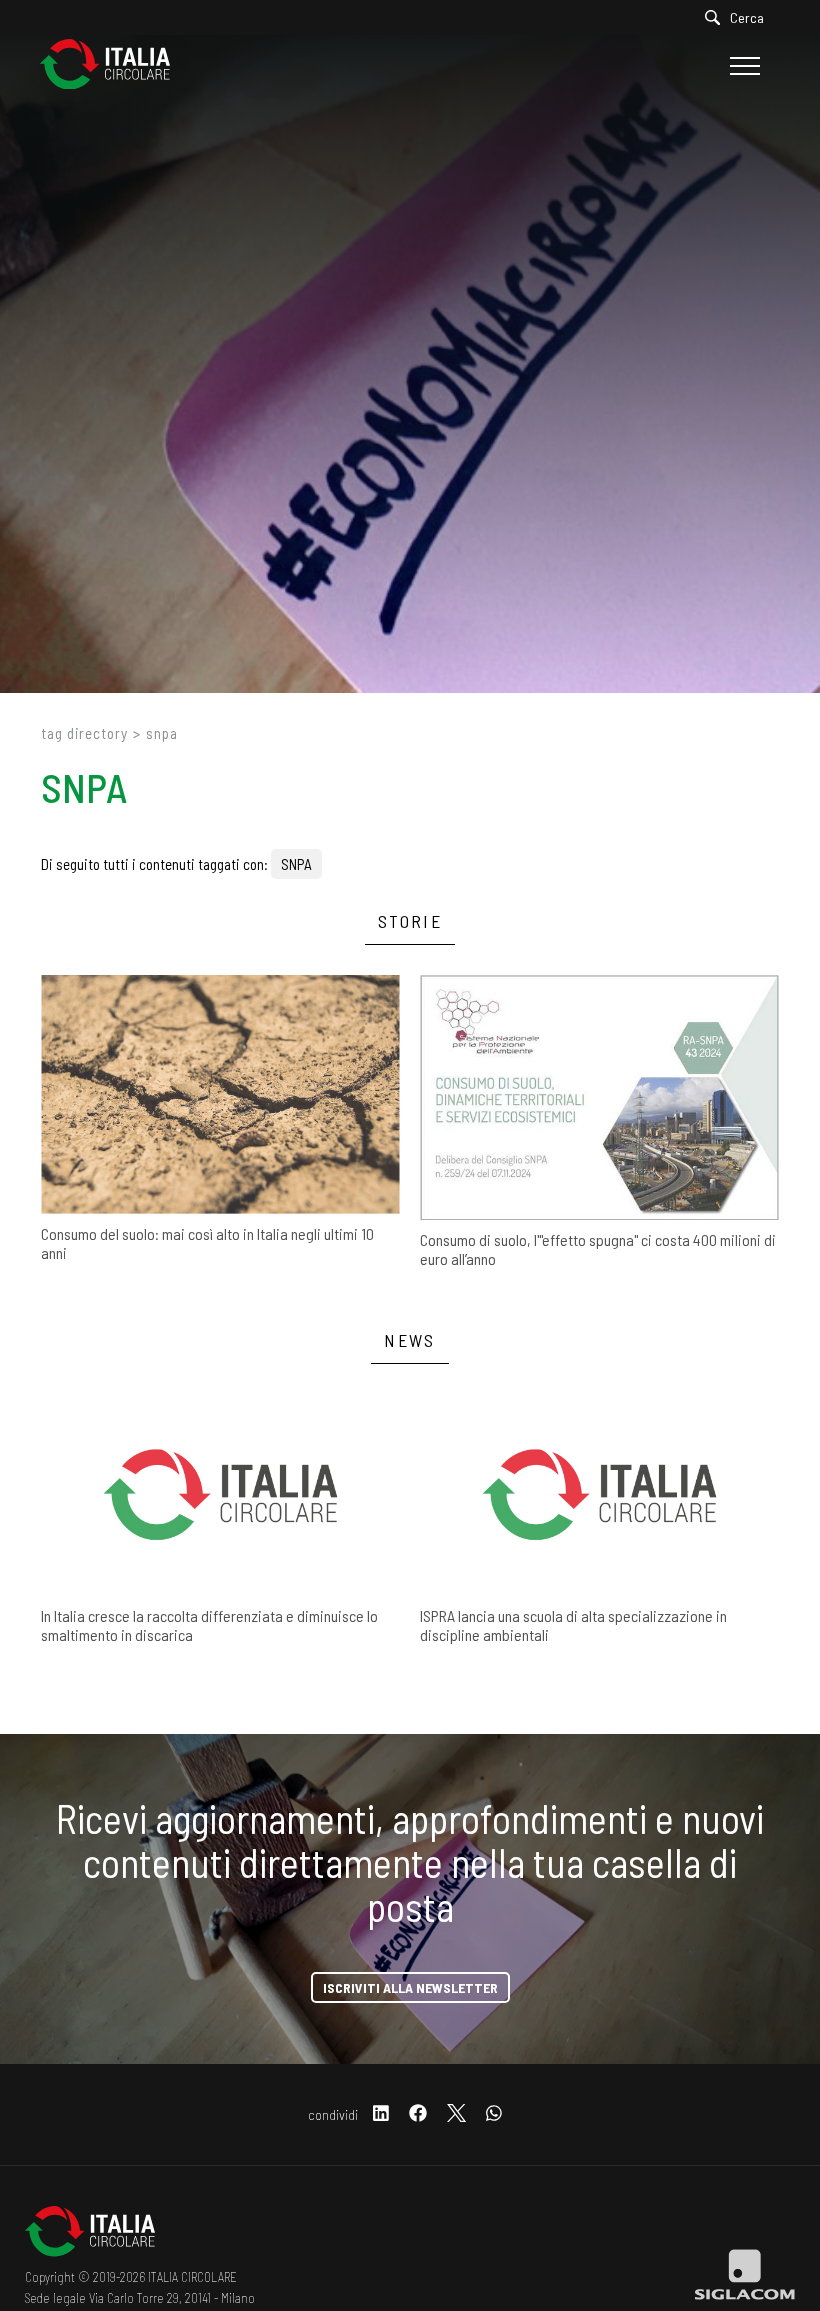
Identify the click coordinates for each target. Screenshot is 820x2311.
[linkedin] (381, 2114)
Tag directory (84, 733)
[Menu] (742, 66)
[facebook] (418, 2114)
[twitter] (456, 2114)
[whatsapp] (494, 2114)
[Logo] (115, 65)
